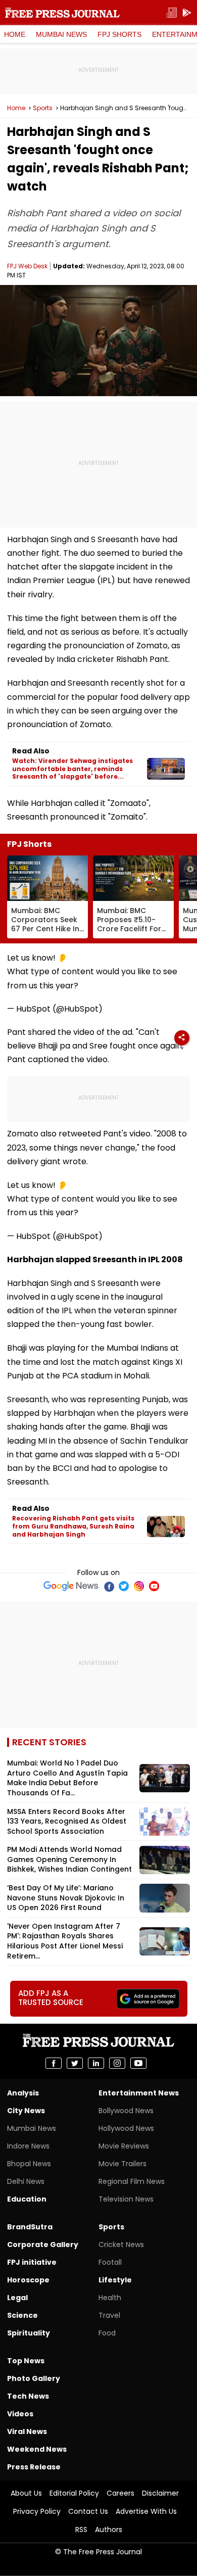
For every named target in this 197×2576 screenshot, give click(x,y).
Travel (109, 2315)
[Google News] (71, 1586)
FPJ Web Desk (27, 266)
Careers (120, 2493)
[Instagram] (139, 1586)
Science (22, 2315)
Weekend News (37, 2449)
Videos (20, 2414)
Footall (110, 2262)
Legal (17, 2298)
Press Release (34, 2467)
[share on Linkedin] (96, 2063)
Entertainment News (139, 2093)
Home (15, 34)
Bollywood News (126, 2111)
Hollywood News (126, 2128)
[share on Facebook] (54, 2063)
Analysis (23, 2093)
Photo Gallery (34, 2378)
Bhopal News (29, 2164)
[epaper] (172, 13)
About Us (26, 2493)
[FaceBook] (109, 1586)
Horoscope (28, 2280)
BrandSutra (30, 2227)
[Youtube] (154, 1586)
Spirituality (29, 2333)
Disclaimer (160, 2493)
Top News (26, 2361)
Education (27, 2199)
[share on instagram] (117, 2063)
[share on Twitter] (75, 2063)
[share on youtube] (138, 2063)
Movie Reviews (124, 2146)
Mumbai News (61, 34)
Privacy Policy (37, 2511)
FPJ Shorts (119, 34)
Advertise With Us (146, 2511)
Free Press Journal (62, 13)
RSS (81, 2530)
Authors (109, 2530)
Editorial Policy (74, 2493)
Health (110, 2298)
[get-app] (187, 13)
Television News (126, 2199)
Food (107, 2333)
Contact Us (88, 2511)
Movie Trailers (122, 2164)
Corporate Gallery (43, 2245)
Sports (43, 108)
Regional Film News (132, 2181)
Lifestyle (115, 2280)
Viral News (27, 2431)
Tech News (28, 2396)
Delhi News (26, 2181)
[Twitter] (124, 1586)
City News (26, 2111)
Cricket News (121, 2245)
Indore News (28, 2146)
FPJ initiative (32, 2262)
